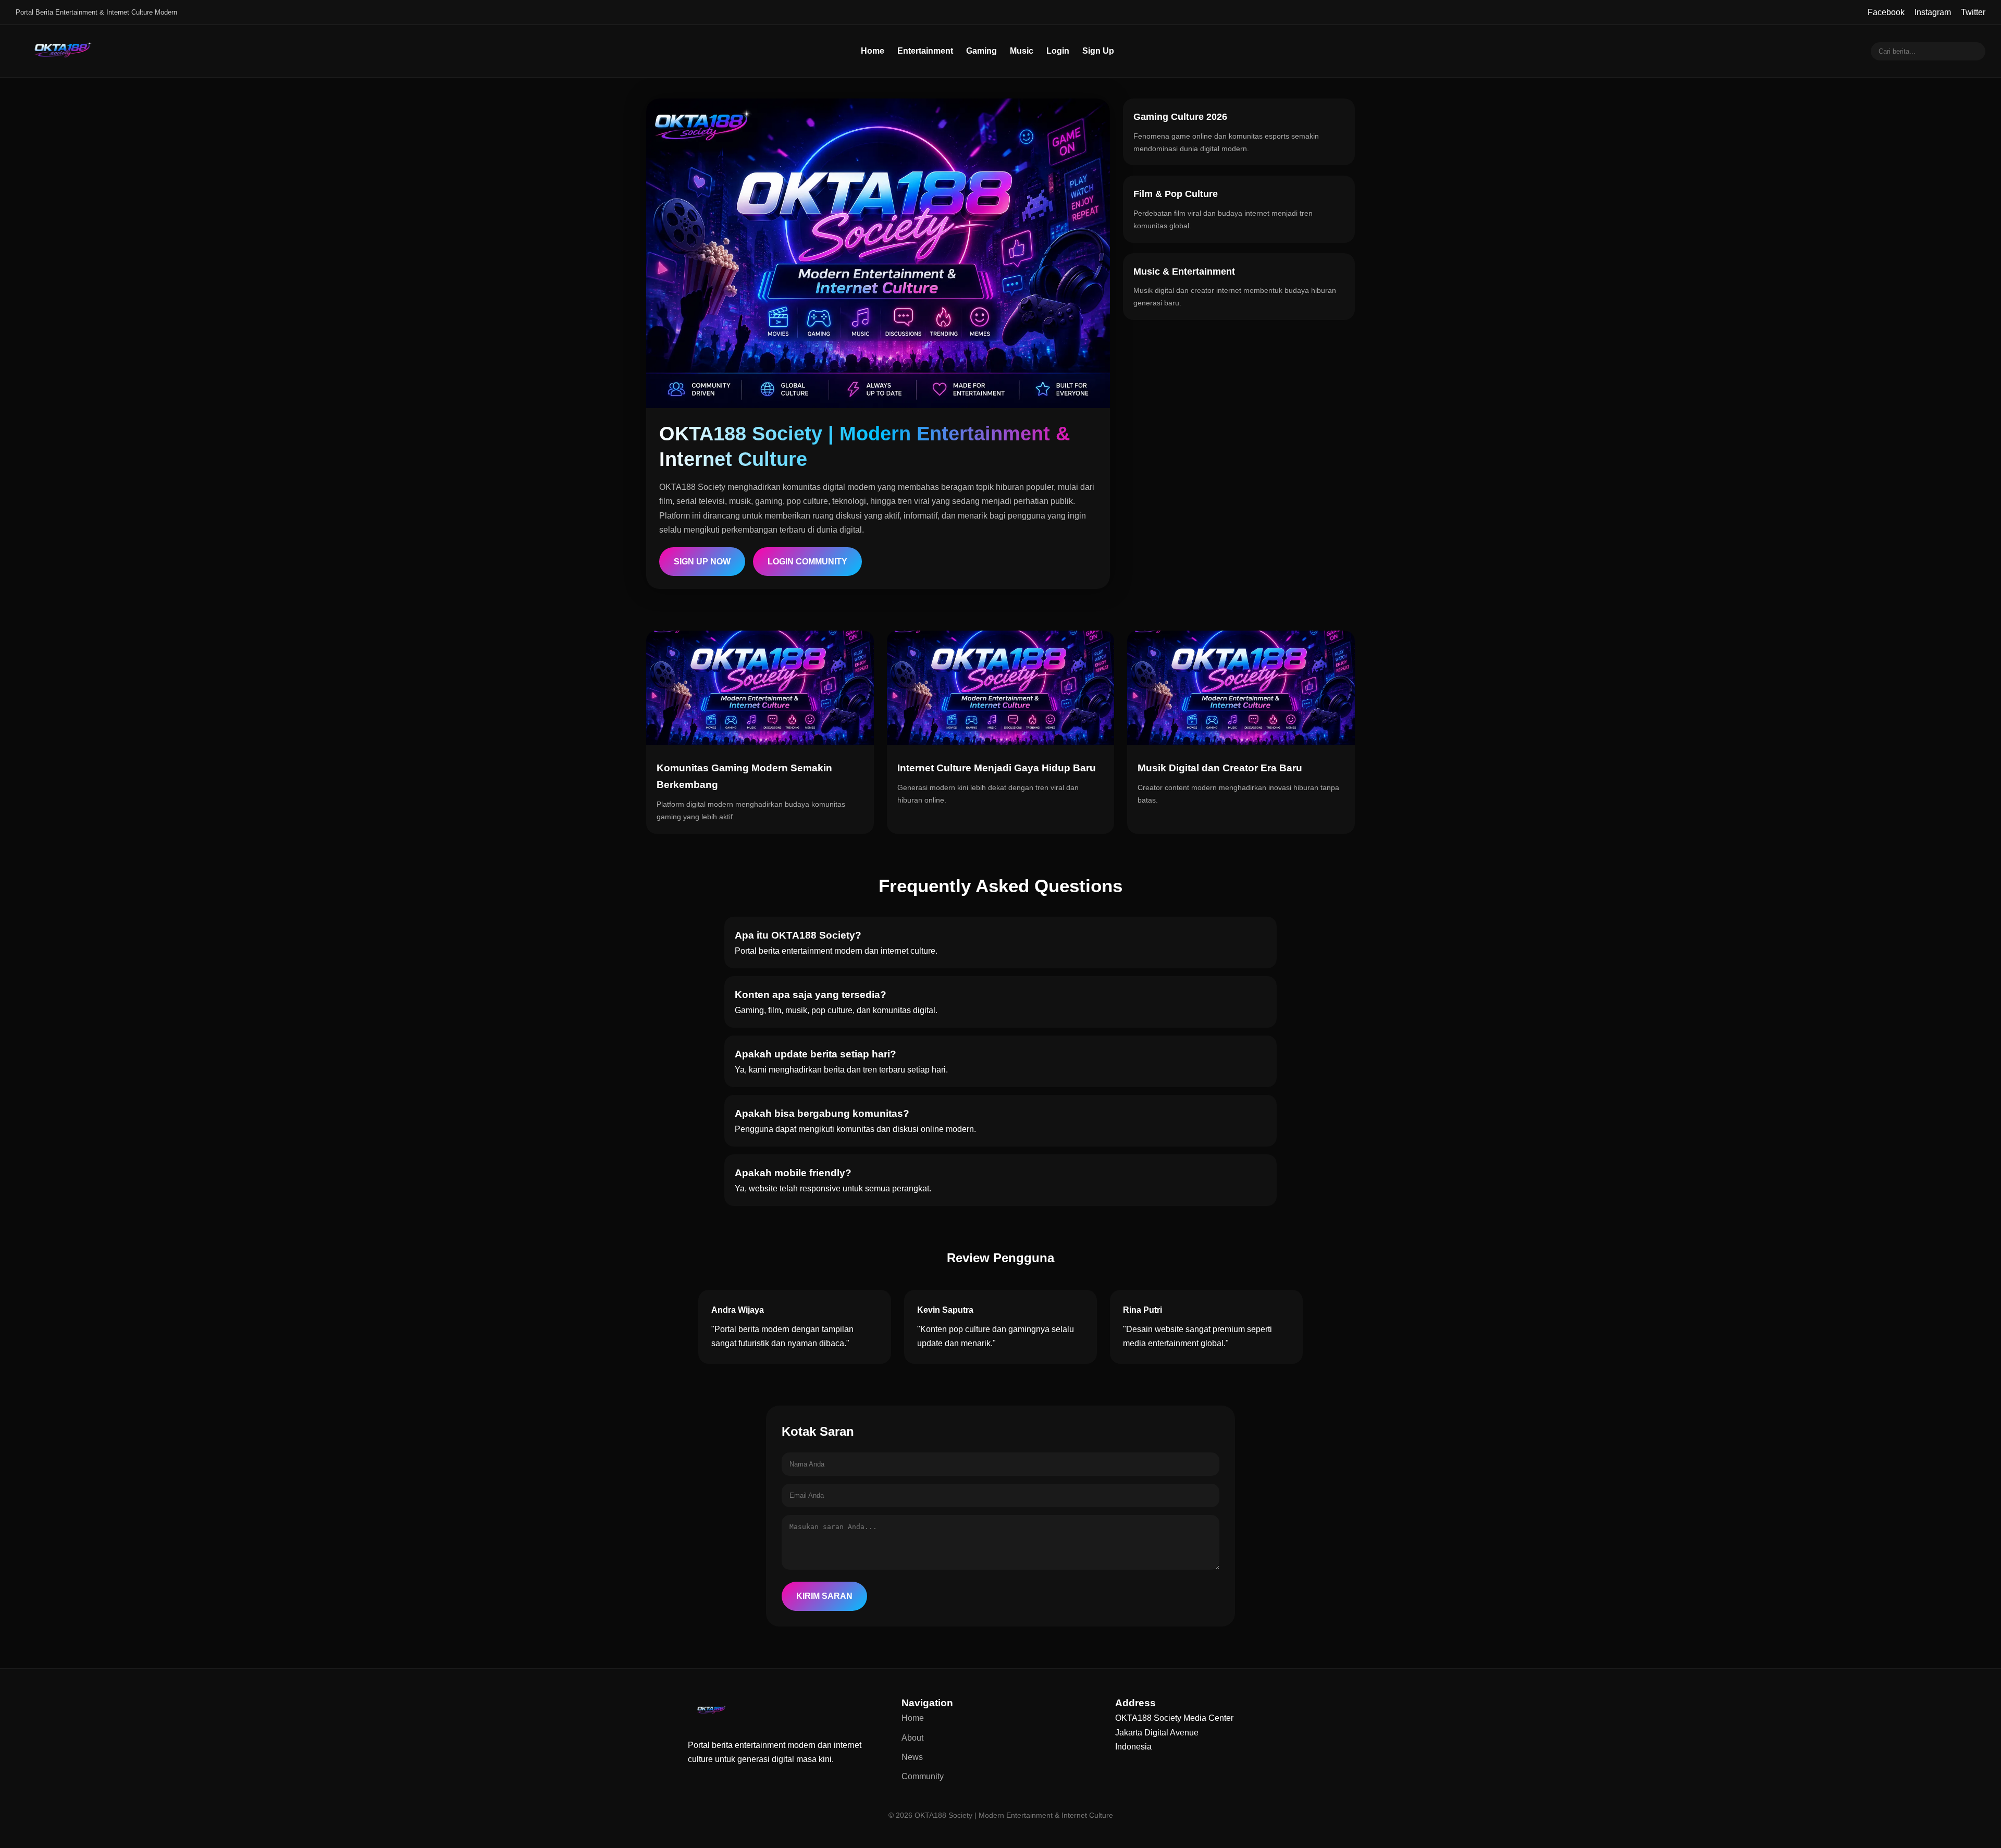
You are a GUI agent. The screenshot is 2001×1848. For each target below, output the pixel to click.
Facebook (1886, 12)
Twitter (1973, 12)
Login (1058, 51)
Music (1022, 51)
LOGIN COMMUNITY (807, 562)
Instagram (1933, 12)
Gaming (981, 51)
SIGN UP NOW (702, 562)
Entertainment (925, 51)
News (912, 1757)
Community (923, 1776)
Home (873, 51)
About (912, 1738)
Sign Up (1098, 51)
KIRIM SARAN (824, 1596)
